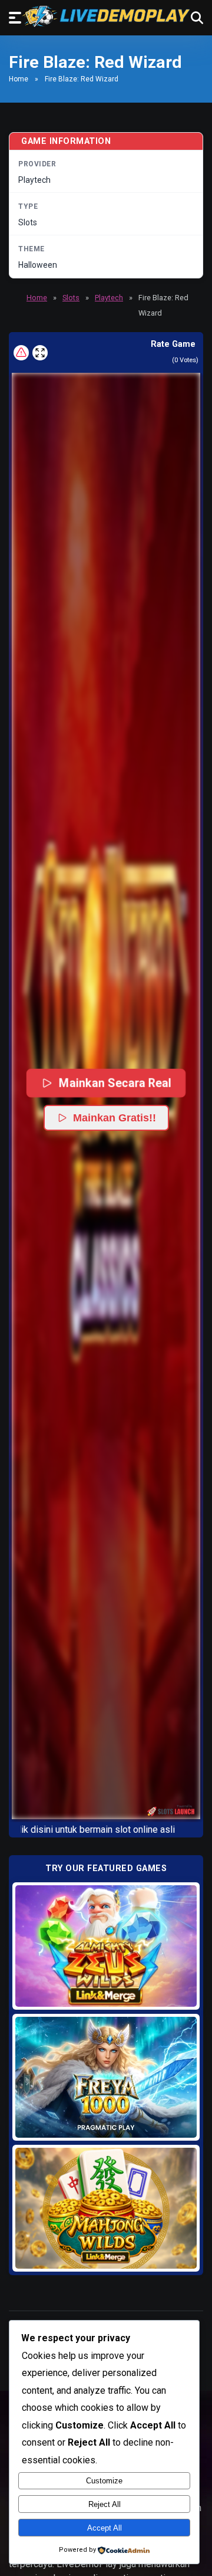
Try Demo (106, 1946)
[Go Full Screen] (40, 353)
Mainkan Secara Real (115, 1083)
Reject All (105, 2504)
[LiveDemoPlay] (106, 16)
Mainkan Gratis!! (115, 1118)
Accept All (105, 2528)
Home (19, 79)
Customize (104, 2481)
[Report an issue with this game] (21, 353)
